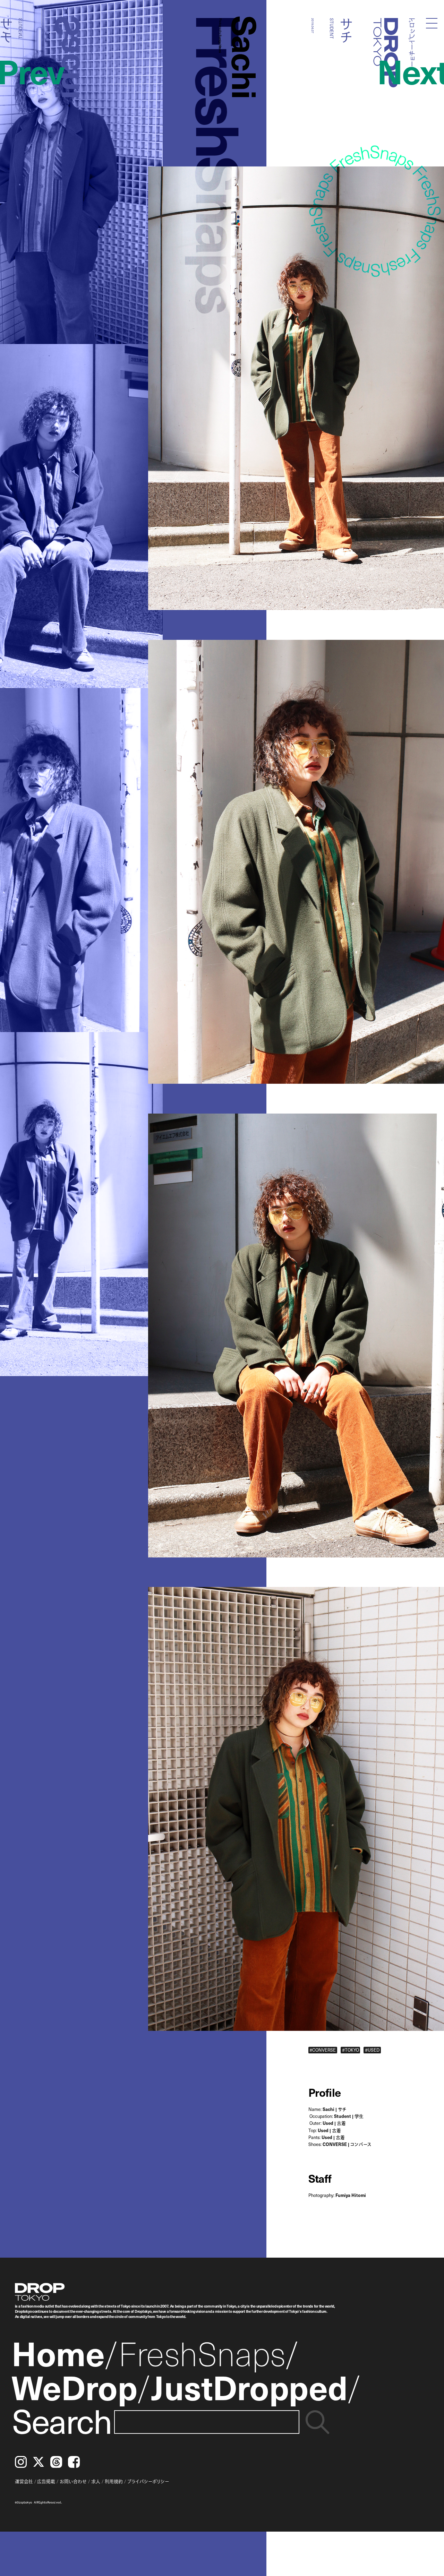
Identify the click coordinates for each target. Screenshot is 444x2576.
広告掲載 (46, 2481)
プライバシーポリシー (148, 2481)
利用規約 (114, 2481)
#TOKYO (351, 2050)
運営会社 (24, 2481)
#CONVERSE (323, 2050)
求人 (96, 2481)
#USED (372, 2050)
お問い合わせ (73, 2481)
